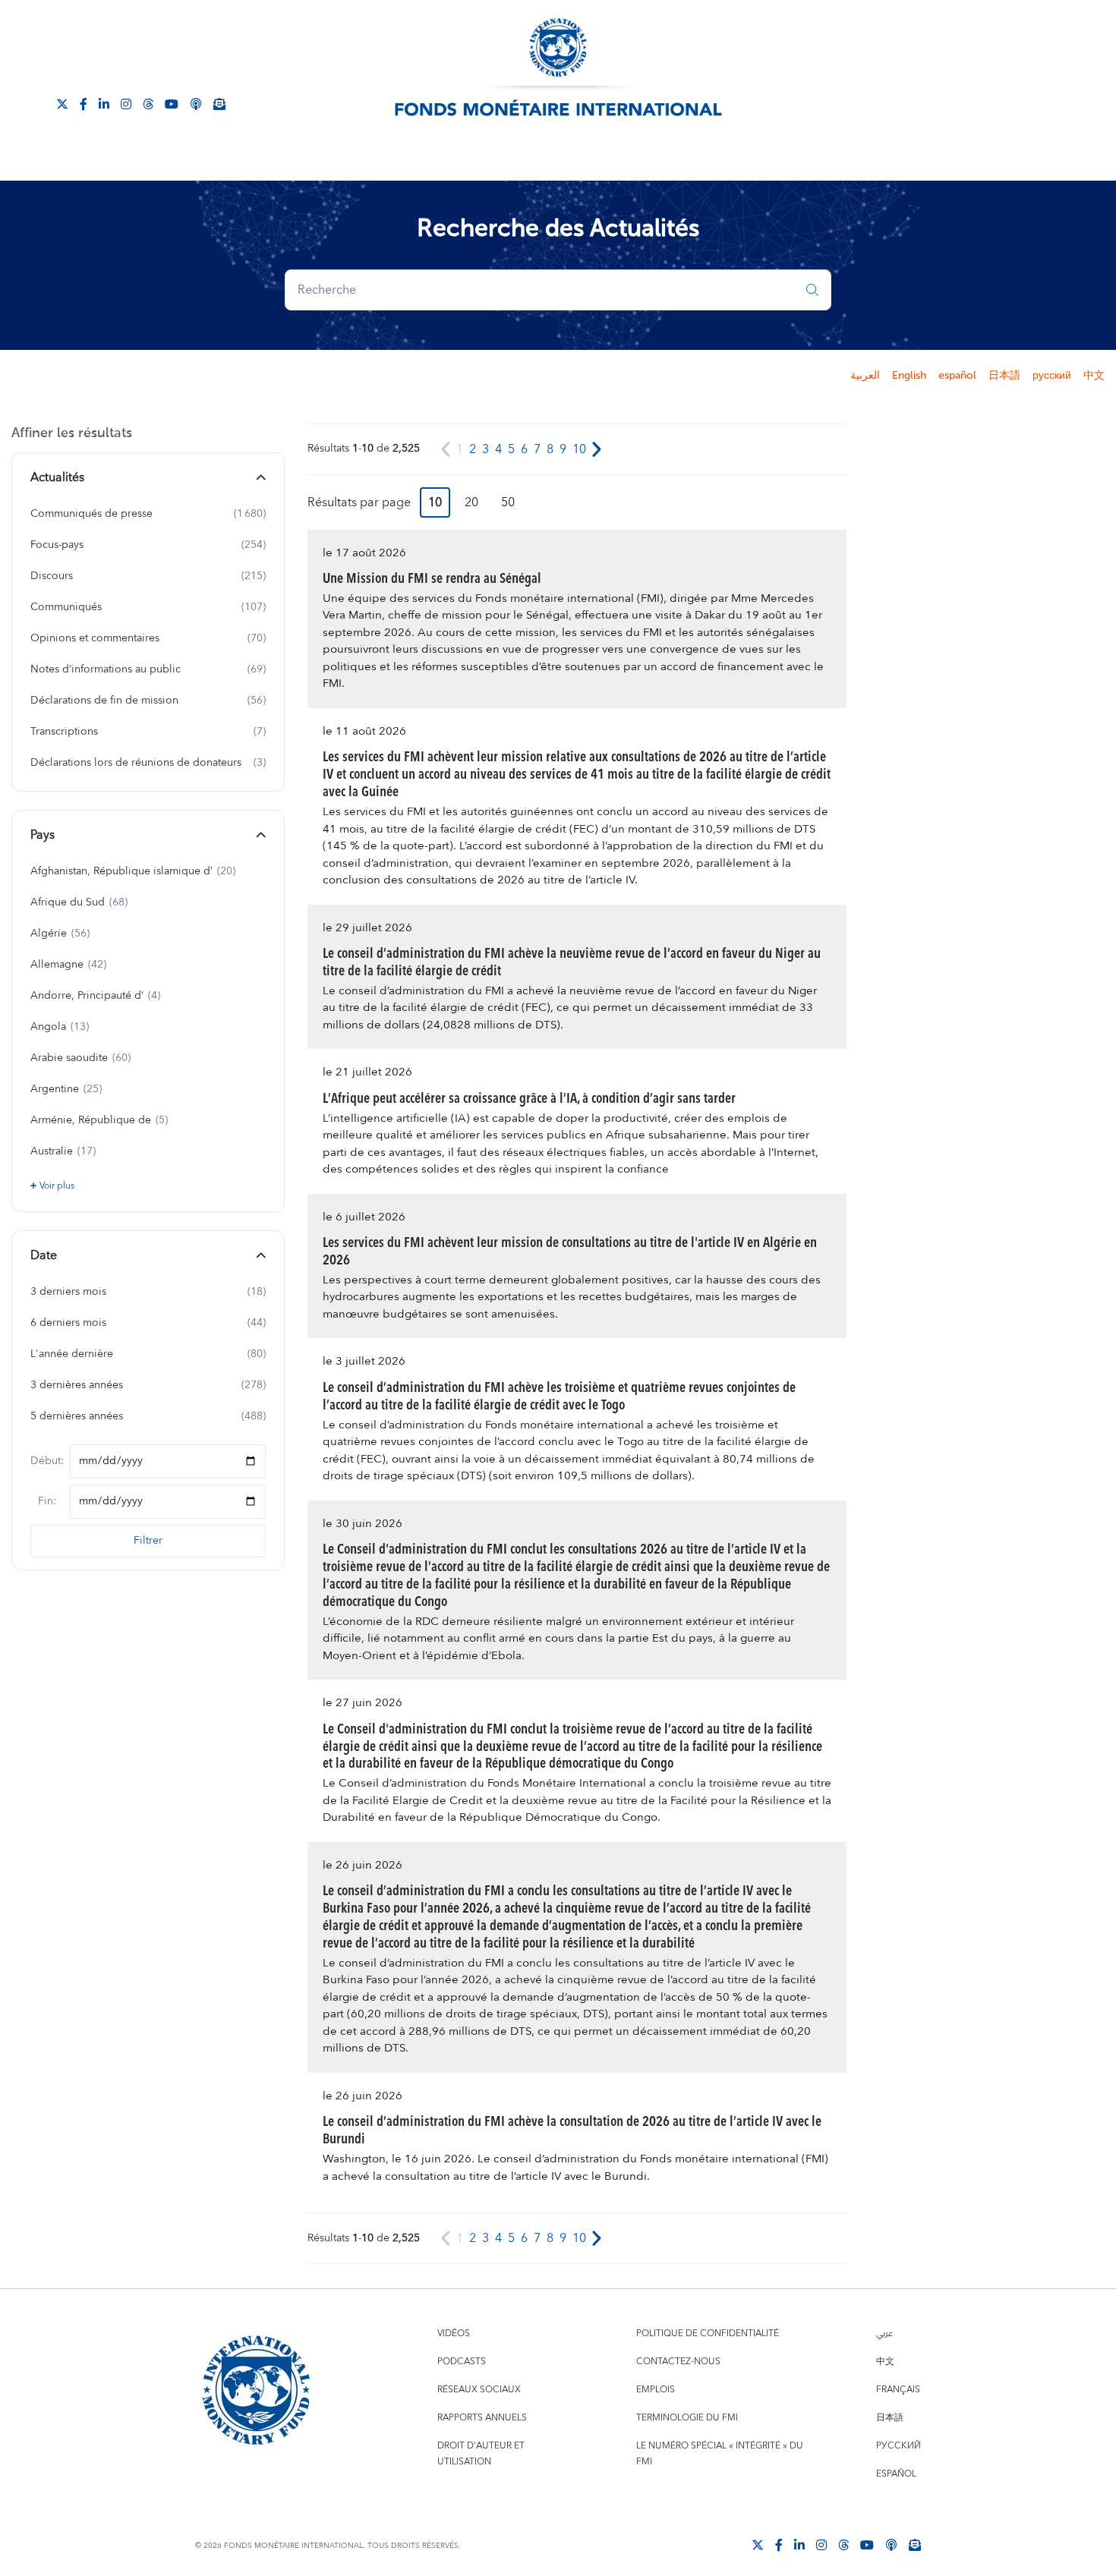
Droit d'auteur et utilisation (481, 2454)
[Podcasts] (891, 2544)
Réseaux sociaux (479, 2390)
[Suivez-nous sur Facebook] (84, 103)
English (909, 376)
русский (1052, 376)
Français (898, 2390)
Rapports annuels (482, 2418)
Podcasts (462, 2362)
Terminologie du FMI (687, 2418)
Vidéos (454, 2334)
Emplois (656, 2390)
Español (896, 2474)
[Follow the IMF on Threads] (148, 103)
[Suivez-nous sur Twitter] (62, 103)
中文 (1094, 376)
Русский (898, 2446)
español (957, 376)
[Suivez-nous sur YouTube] (867, 2544)
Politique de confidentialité (708, 2334)
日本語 (1004, 376)
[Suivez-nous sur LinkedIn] (104, 103)
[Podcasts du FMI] (196, 103)
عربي (884, 2334)
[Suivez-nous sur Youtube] (172, 103)
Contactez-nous (678, 2362)
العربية (865, 376)
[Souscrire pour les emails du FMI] (915, 2544)
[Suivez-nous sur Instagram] (126, 103)
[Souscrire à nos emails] (219, 103)
